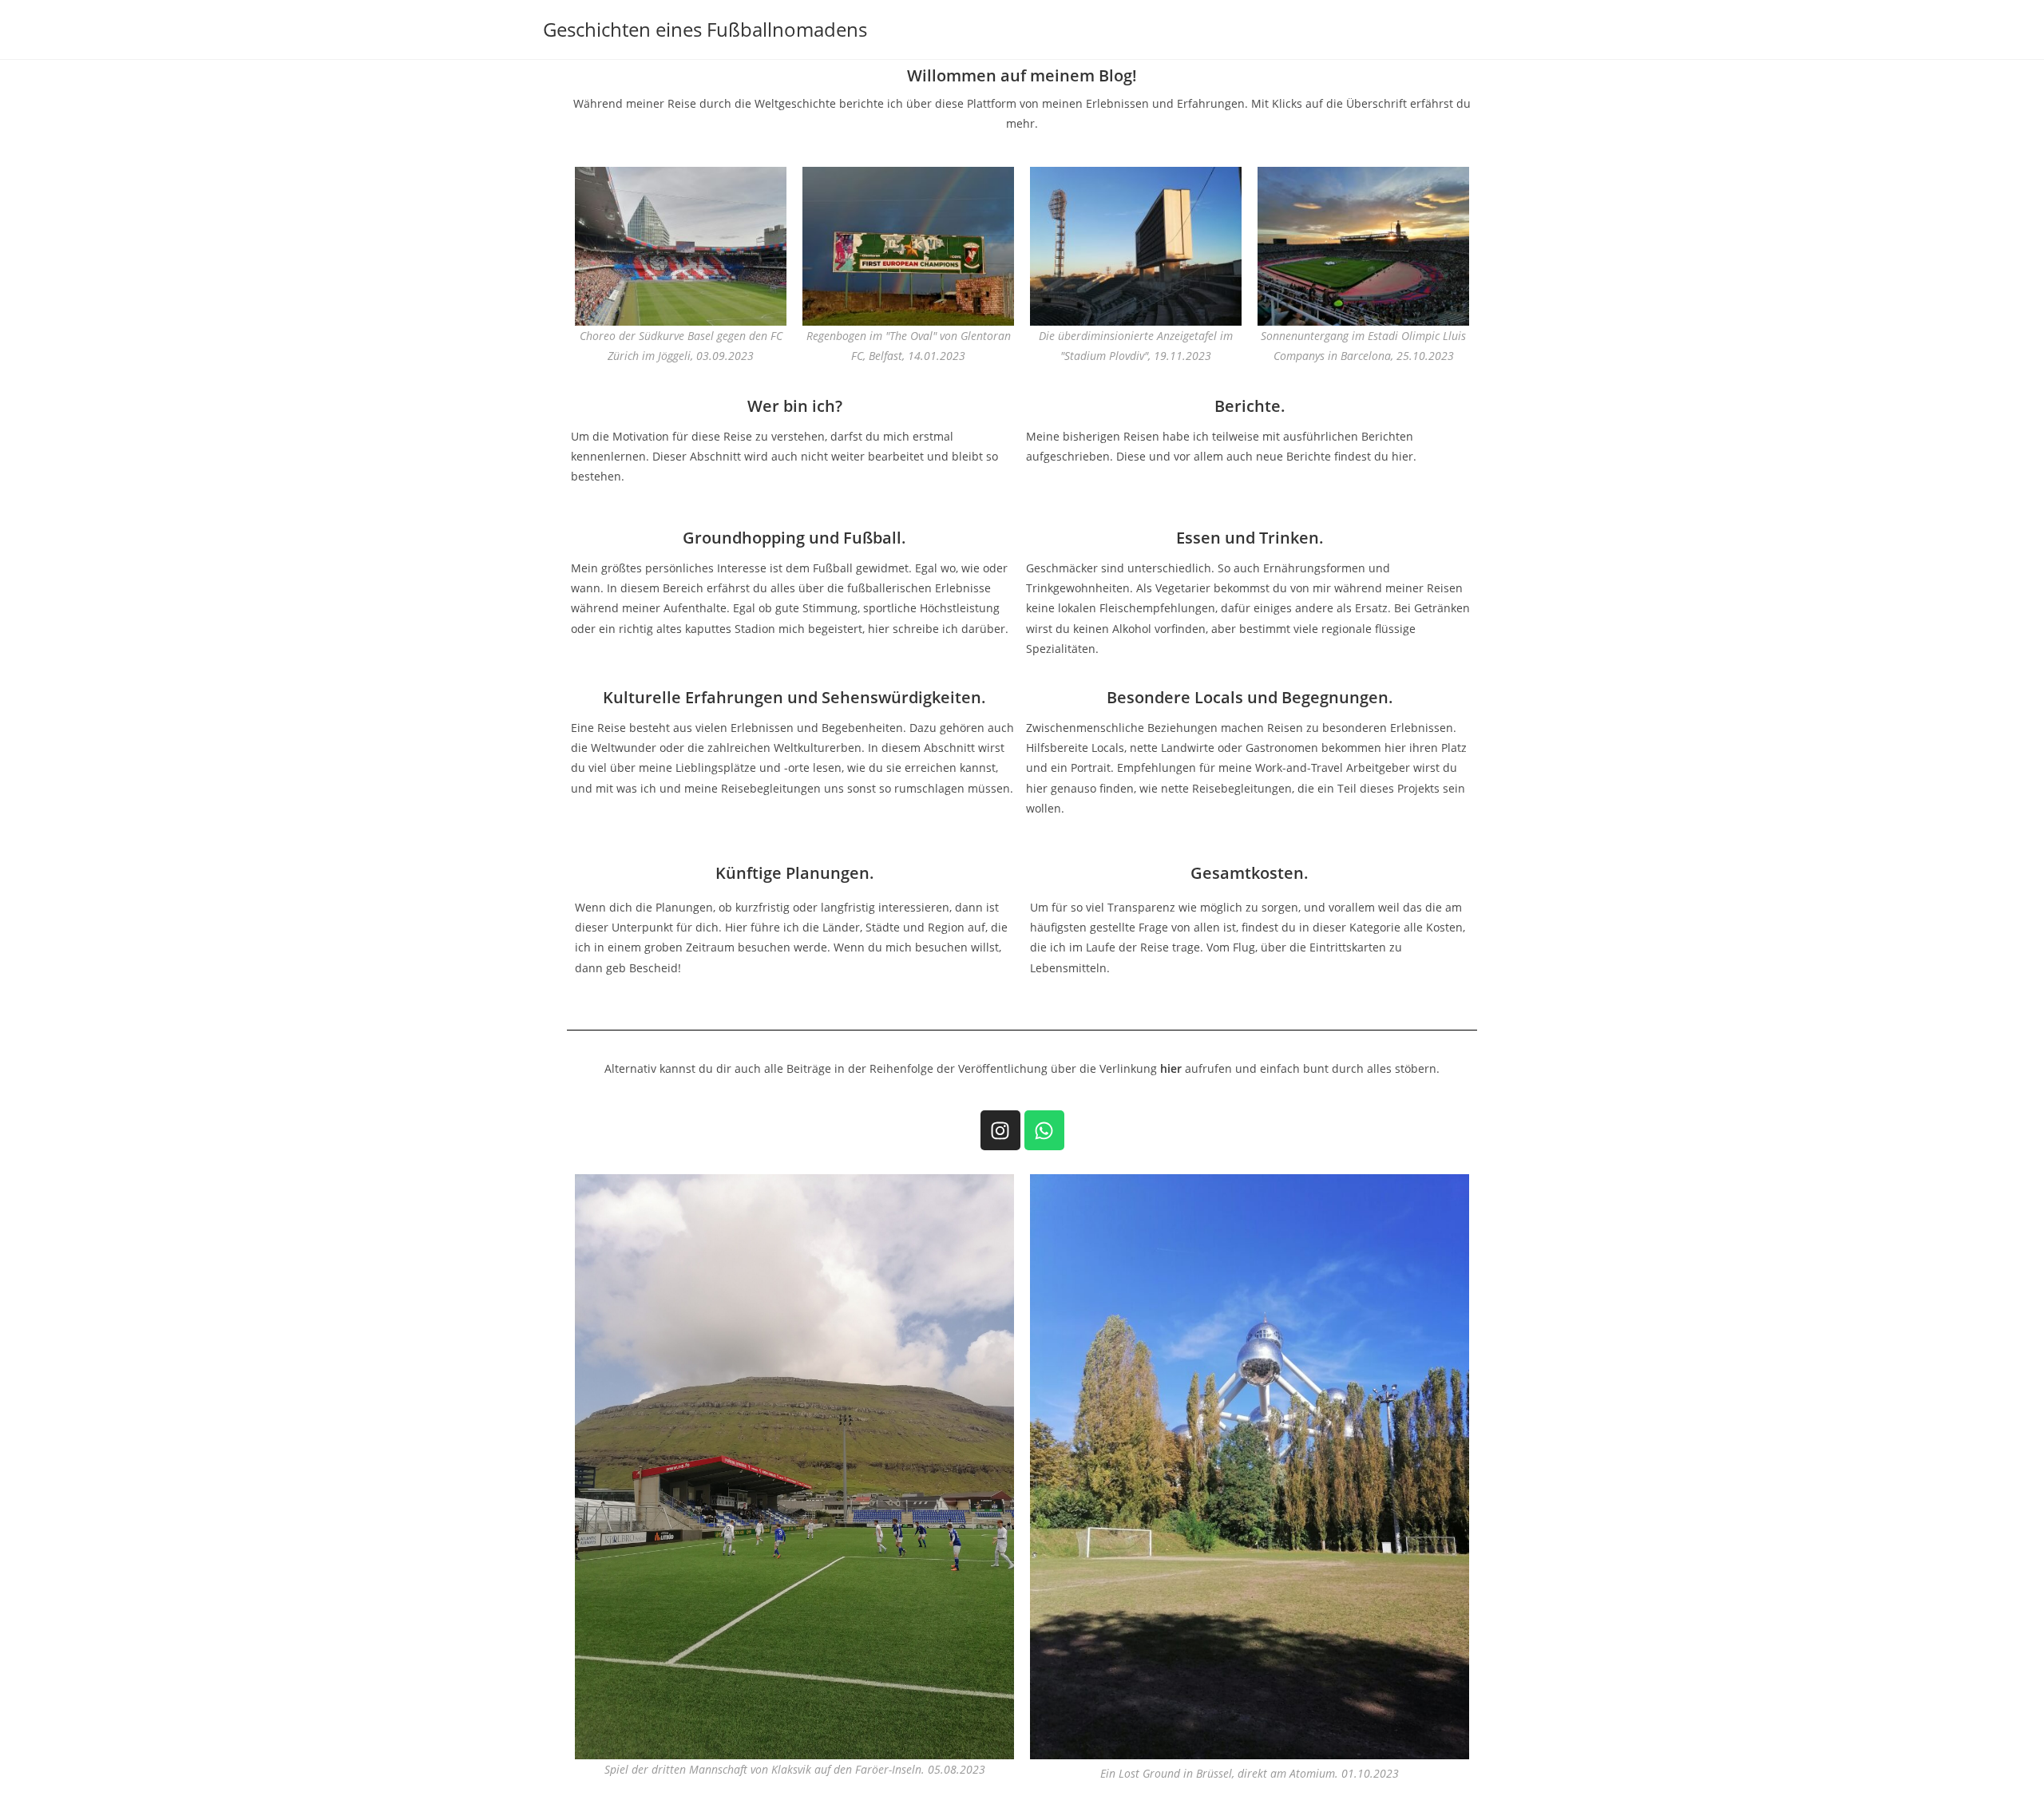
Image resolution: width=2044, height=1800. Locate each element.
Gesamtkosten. (1250, 873)
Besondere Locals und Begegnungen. (1250, 697)
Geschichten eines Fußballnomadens (705, 29)
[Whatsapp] (1044, 1130)
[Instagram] (1000, 1130)
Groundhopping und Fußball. (794, 538)
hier (1171, 1068)
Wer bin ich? (795, 406)
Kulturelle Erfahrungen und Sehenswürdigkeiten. (794, 697)
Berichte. (1250, 406)
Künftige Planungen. (795, 873)
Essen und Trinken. (1250, 538)
